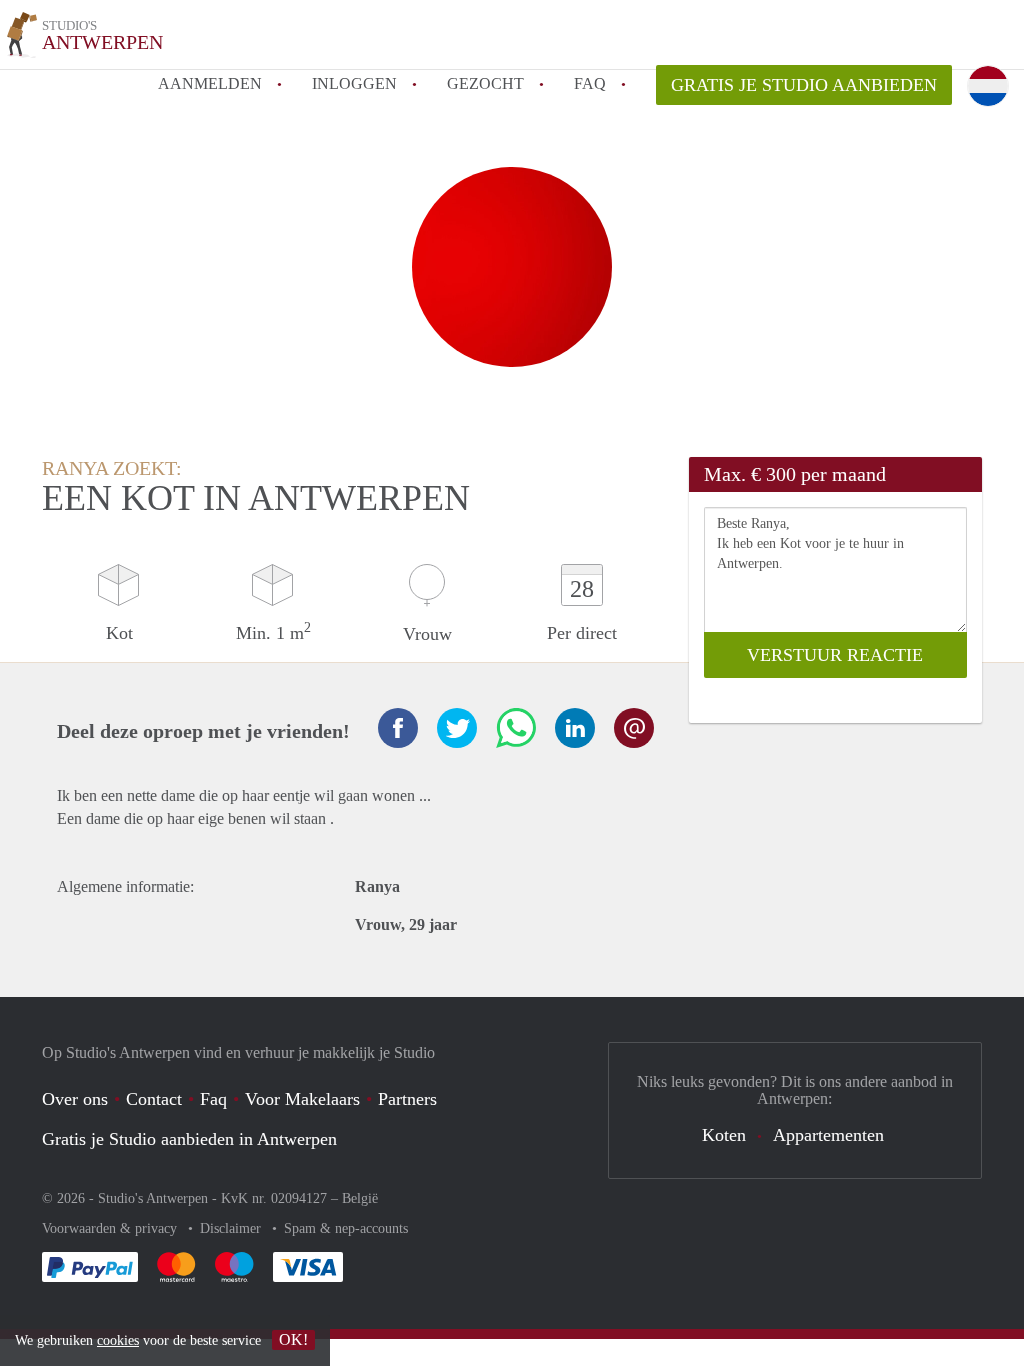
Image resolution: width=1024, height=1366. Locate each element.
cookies (118, 1340)
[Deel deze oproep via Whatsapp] (516, 728)
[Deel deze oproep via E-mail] (634, 728)
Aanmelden (210, 83)
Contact (154, 1099)
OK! (293, 1339)
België (360, 1198)
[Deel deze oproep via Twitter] (457, 728)
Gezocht (485, 83)
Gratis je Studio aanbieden (804, 85)
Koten (724, 1135)
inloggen (354, 83)
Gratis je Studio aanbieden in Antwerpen (189, 1139)
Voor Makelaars (302, 1099)
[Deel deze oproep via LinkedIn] (575, 728)
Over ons (75, 1099)
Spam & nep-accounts (346, 1228)
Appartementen (828, 1135)
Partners (407, 1099)
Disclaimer (232, 1228)
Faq (213, 1099)
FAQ (590, 83)
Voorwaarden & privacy (111, 1228)
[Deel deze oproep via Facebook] (398, 728)
